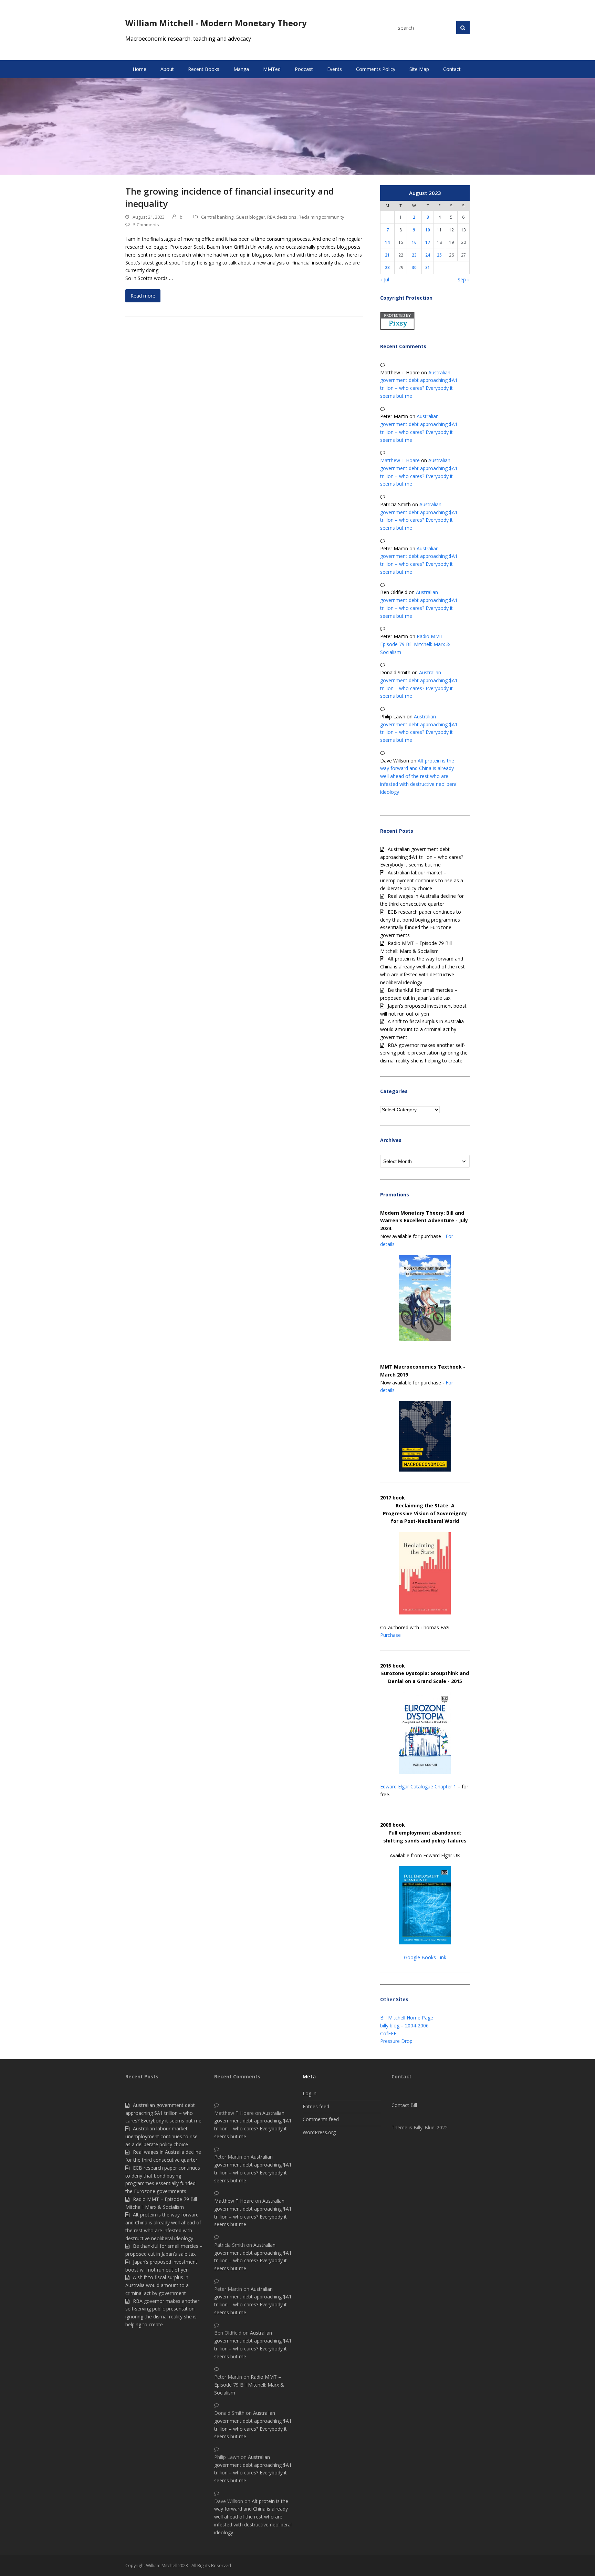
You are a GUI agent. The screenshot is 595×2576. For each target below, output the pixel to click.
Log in (310, 2093)
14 (387, 242)
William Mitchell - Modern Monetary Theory (216, 23)
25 (439, 255)
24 (428, 255)
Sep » (464, 279)
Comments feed (321, 2119)
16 (414, 242)
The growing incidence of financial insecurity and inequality (230, 197)
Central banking (217, 217)
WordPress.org (319, 2132)
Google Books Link (425, 1957)
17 (428, 242)
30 (414, 267)
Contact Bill (404, 2105)
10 (428, 230)
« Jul (385, 279)
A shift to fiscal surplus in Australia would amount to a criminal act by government (422, 1029)
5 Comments (146, 225)
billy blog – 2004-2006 (404, 2026)
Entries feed (316, 2106)
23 (414, 255)
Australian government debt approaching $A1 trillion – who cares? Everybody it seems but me (422, 857)
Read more (143, 296)
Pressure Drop (396, 2041)
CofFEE (388, 2033)
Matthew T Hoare (400, 460)
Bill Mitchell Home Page (407, 2018)
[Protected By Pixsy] (397, 328)
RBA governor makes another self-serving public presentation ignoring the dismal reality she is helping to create (424, 1053)
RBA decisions (282, 217)
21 (387, 255)
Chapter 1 (445, 1786)
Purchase (390, 1635)
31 (428, 267)
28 (387, 267)
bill (183, 217)
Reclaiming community (321, 217)
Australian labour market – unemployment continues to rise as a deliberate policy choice (422, 880)
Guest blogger (250, 217)
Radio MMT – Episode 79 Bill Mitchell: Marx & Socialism (415, 644)
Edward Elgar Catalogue (407, 1786)
